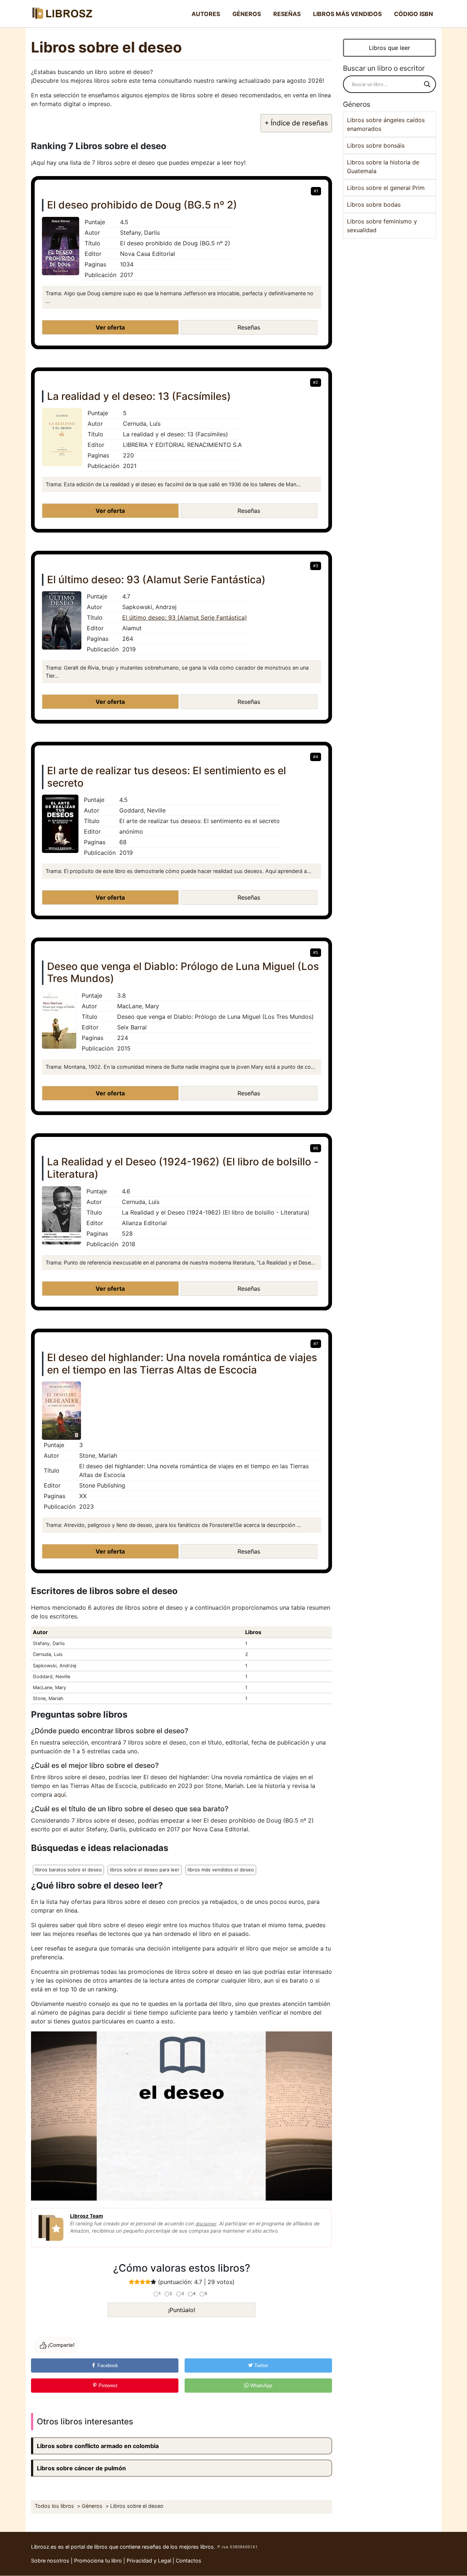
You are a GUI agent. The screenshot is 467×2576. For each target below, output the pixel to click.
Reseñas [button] (249, 327)
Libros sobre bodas (374, 204)
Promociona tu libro (98, 2561)
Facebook (107, 2365)
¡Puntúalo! (182, 2310)
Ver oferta (110, 327)
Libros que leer (389, 48)
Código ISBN (414, 14)
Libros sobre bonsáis (376, 145)
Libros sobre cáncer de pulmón (81, 2468)
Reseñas (287, 14)
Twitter (260, 2365)
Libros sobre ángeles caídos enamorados (386, 124)
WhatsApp (260, 2386)
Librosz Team (86, 2216)
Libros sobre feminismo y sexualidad (382, 226)
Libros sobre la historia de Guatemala (383, 167)
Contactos (189, 2561)
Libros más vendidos (347, 14)
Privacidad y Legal (149, 2561)
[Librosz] (62, 14)
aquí (60, 1794)
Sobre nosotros (50, 2561)
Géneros (247, 14)
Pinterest (107, 2386)
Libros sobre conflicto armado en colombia (98, 2446)
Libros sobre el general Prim (386, 188)
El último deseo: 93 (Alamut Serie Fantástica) (185, 617)
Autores (206, 14)
